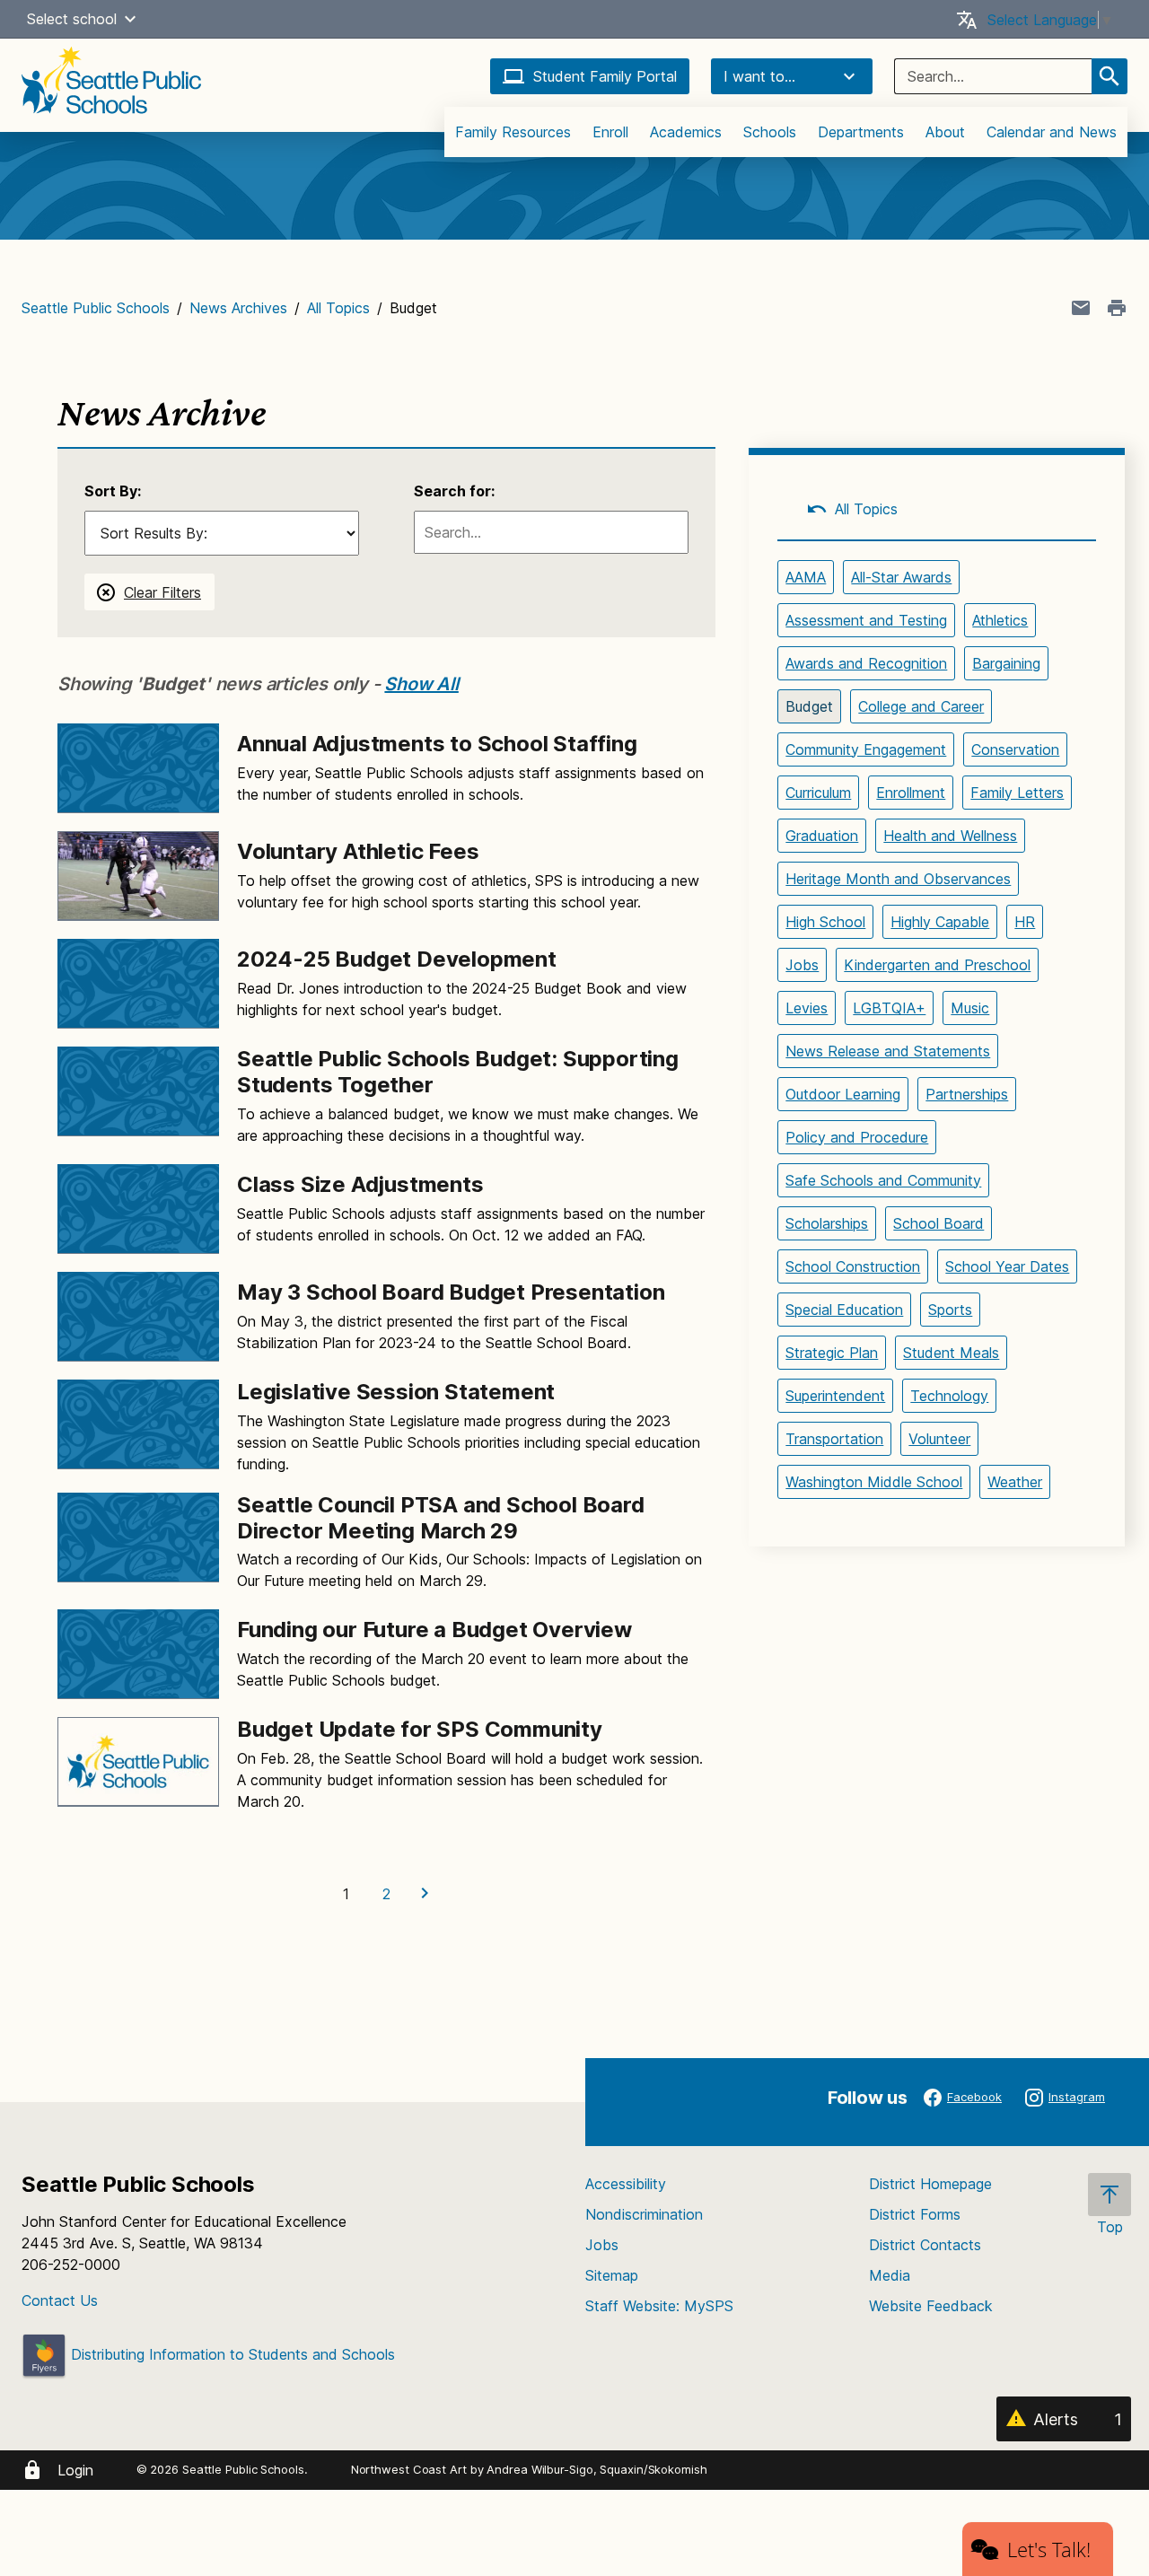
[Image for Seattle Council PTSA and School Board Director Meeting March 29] (138, 1538)
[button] (130, 19)
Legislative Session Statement (396, 1392)
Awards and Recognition (866, 663)
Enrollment (911, 793)
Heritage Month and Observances (898, 879)
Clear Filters (162, 592)
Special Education (844, 1310)
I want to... (759, 76)
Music (970, 1008)
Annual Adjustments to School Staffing (437, 744)
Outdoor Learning (843, 1094)
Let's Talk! (1049, 2549)
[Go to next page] (427, 1894)
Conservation (1015, 749)
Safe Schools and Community (883, 1180)
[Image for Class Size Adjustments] (138, 1209)
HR (1025, 922)
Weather (1015, 1482)
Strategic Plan (832, 1353)
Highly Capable (940, 922)
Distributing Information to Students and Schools (231, 2354)
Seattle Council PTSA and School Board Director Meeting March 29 (441, 1518)
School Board (938, 1223)
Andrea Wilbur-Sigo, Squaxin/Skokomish (596, 2469)
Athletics (1000, 620)
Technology (949, 1396)
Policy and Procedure (857, 1137)
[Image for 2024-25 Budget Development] (138, 984)
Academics (686, 132)
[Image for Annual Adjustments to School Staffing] (138, 768)
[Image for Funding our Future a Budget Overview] (138, 1654)
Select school (72, 19)
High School (825, 922)
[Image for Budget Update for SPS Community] (138, 1762)
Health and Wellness (950, 836)
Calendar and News (1052, 132)
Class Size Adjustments (360, 1184)
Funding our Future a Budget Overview (434, 1630)
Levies (807, 1008)
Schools (770, 132)
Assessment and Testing (866, 620)
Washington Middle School (874, 1482)
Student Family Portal (605, 76)
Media (890, 2275)
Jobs (802, 965)
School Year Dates (1007, 1266)
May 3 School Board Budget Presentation (451, 1292)
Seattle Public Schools (96, 308)
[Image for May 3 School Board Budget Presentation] (138, 1317)
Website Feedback (931, 2306)
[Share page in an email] (1081, 308)
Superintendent (835, 1396)
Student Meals (951, 1353)
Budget (809, 706)
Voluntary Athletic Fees (358, 851)
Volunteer (939, 1439)
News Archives (238, 308)
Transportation (834, 1439)
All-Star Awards (901, 577)
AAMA (806, 577)
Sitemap (612, 2275)
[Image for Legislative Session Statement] (138, 1424)
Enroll (610, 132)
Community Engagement (866, 749)
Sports (950, 1310)
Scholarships (827, 1223)
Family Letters (1017, 793)
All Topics (338, 308)
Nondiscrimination (644, 2214)
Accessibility (626, 2184)
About (945, 132)
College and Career (921, 706)
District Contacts (925, 2245)
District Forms (915, 2214)
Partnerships (967, 1094)
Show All (421, 684)
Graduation (822, 836)
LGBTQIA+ (889, 1008)
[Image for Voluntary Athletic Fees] (138, 876)
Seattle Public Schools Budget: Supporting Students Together (458, 1072)
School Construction (853, 1266)
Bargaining (1006, 663)
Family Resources (513, 132)
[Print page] (1117, 308)
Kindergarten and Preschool (937, 965)
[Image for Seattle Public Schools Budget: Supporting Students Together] (138, 1091)
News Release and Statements (888, 1051)
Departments (861, 132)
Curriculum (818, 793)
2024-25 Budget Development (397, 959)
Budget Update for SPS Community (420, 1729)
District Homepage (930, 2184)
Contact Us (60, 2300)
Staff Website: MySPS (659, 2306)
